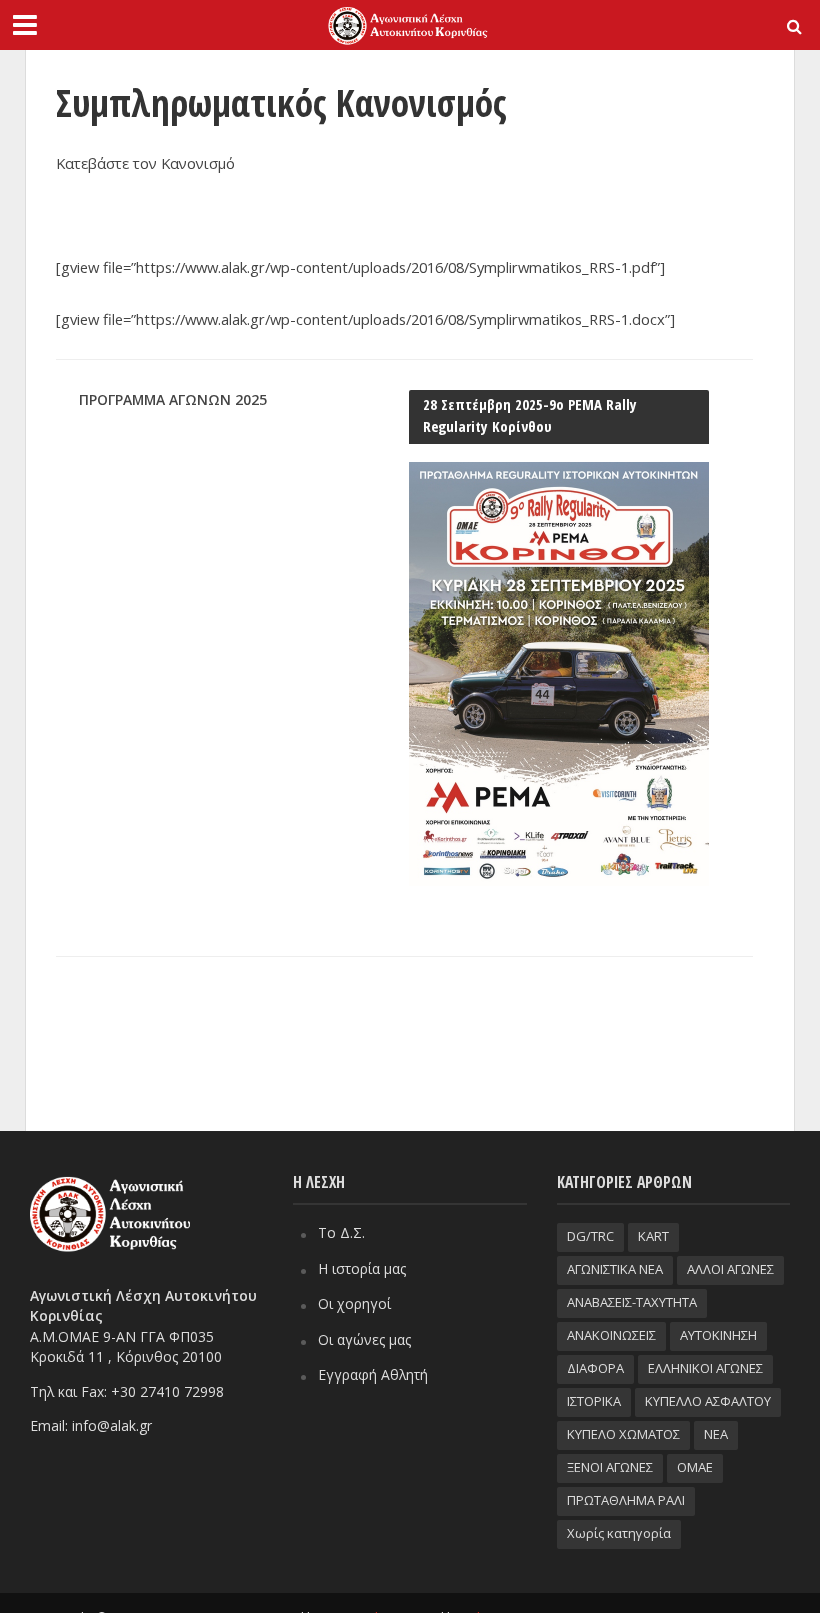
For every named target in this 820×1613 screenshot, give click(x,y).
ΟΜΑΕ (695, 1467)
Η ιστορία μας (362, 1268)
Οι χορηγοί (354, 1303)
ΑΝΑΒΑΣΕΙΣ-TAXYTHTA (632, 1302)
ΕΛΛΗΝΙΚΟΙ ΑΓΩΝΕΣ (705, 1368)
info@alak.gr (112, 1425)
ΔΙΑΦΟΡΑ (595, 1368)
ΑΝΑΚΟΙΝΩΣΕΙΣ (611, 1335)
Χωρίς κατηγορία (619, 1533)
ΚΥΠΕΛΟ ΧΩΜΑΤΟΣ (623, 1434)
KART (653, 1236)
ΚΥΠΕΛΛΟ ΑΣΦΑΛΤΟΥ (708, 1401)
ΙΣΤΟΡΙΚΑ (594, 1401)
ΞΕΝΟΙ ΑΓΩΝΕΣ (610, 1467)
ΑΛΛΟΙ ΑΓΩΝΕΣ (730, 1269)
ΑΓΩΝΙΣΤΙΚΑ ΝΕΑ (615, 1269)
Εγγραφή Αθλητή (373, 1374)
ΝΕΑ (716, 1434)
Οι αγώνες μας (364, 1339)
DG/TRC (590, 1236)
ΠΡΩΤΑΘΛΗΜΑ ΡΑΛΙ (626, 1500)
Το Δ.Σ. (341, 1232)
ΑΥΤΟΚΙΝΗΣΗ (718, 1335)
